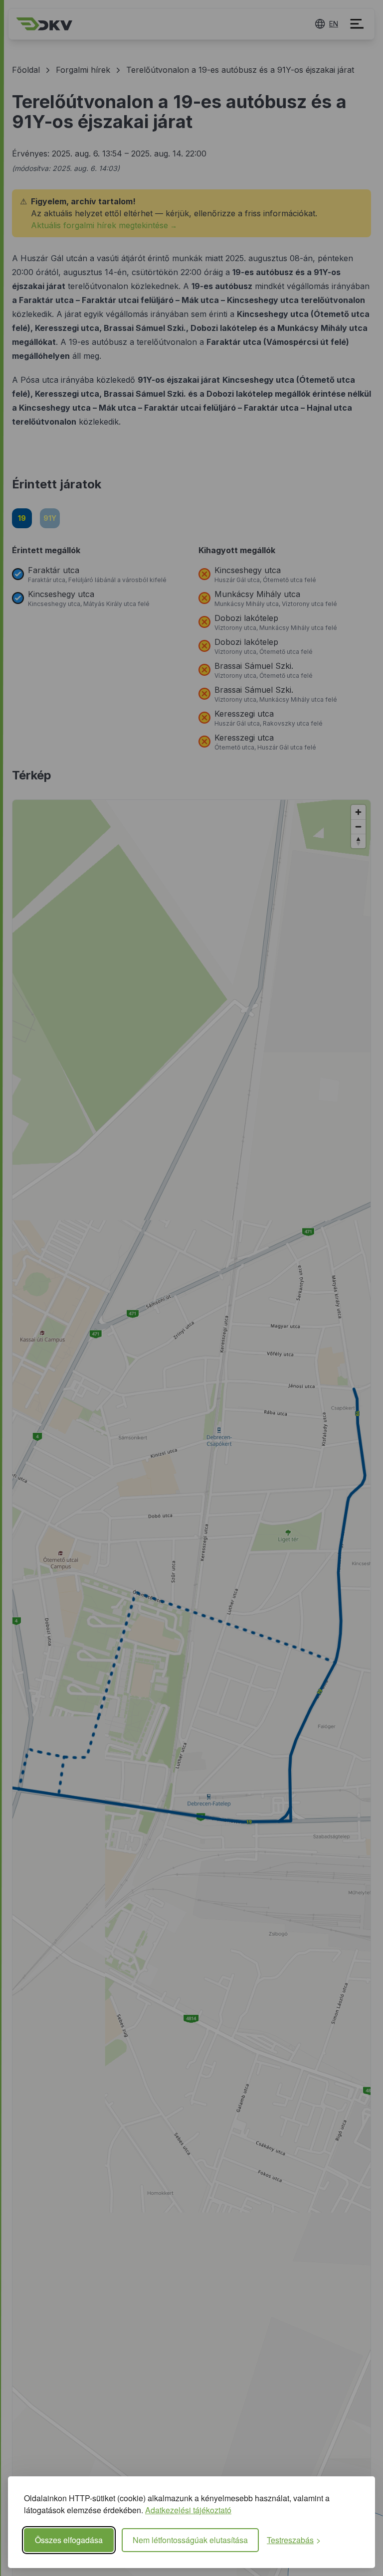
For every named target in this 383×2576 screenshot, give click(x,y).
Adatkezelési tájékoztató (188, 2510)
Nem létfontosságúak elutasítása (190, 2540)
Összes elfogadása (69, 2540)
